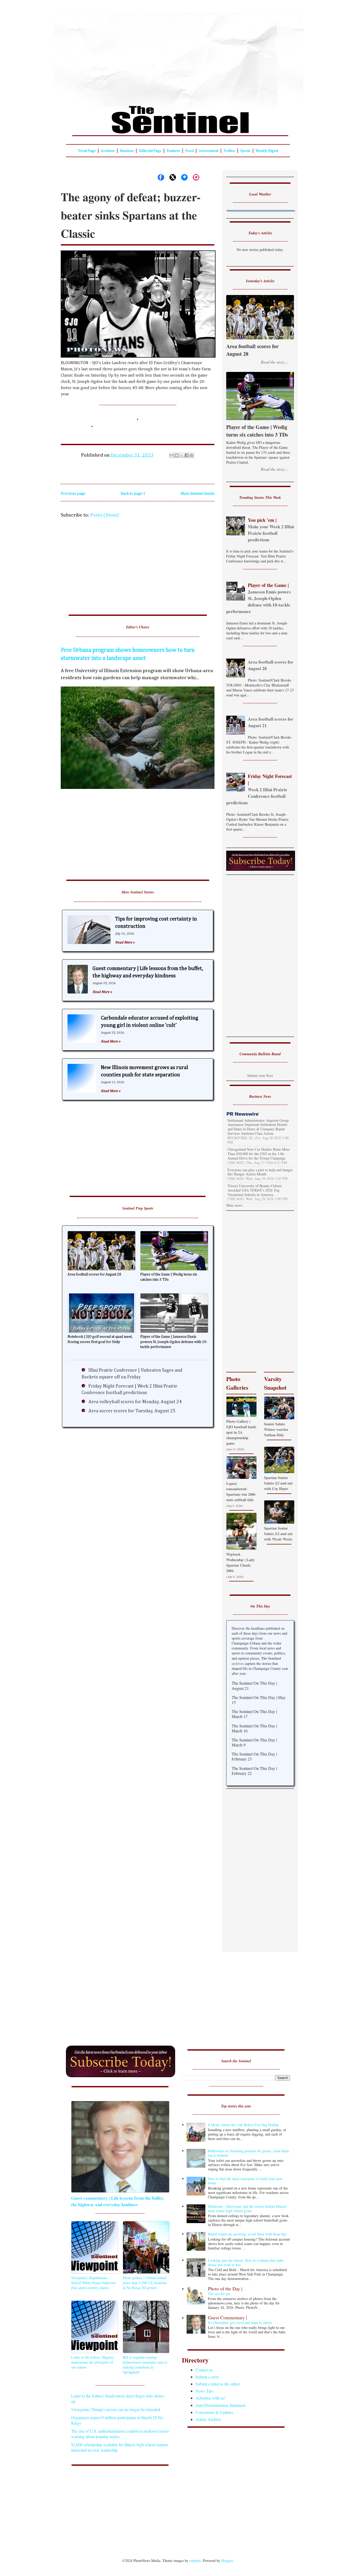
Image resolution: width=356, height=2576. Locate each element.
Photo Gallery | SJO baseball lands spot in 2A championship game (241, 1432)
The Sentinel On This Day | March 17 (254, 1714)
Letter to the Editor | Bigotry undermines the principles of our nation (93, 2362)
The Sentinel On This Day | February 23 (254, 1756)
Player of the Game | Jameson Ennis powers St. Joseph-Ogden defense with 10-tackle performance (174, 1342)
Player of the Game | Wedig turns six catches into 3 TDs (169, 1277)
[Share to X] (182, 455)
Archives (108, 151)
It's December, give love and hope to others (240, 2320)
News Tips (204, 2391)
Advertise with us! (210, 2398)
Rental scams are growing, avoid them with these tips (247, 2234)
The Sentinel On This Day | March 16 (254, 1728)
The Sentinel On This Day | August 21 (254, 1685)
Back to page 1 (133, 493)
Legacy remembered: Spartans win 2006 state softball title (241, 1492)
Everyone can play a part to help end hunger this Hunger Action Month (260, 1172)
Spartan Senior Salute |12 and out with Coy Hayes (278, 1483)
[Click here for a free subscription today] (121, 2076)
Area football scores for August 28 (94, 1274)
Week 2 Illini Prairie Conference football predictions (259, 789)
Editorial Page (150, 151)
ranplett (195, 2560)
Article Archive (208, 2419)
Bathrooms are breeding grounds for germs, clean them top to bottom (248, 2153)
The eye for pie (225, 2291)
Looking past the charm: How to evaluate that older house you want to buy (246, 2262)
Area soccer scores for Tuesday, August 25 (132, 1411)
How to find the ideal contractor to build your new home (245, 2181)
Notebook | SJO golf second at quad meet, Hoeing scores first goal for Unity (100, 1339)
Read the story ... (275, 362)
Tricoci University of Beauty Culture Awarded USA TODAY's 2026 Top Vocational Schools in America (255, 1190)
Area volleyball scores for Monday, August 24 (135, 1402)
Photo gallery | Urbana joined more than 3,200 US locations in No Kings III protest (145, 2283)
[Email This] (172, 455)
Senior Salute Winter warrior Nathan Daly (276, 1429)
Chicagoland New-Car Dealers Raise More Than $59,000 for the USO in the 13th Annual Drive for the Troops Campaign (259, 1154)
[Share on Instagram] (196, 177)
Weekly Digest (267, 151)
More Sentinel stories (197, 493)
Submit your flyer (260, 1075)
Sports (245, 151)
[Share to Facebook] (187, 455)
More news (234, 1205)
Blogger (227, 2560)
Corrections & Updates (214, 2412)
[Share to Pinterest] (192, 455)
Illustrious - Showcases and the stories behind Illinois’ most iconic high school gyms (248, 2209)
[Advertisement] (178, 56)
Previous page (73, 493)
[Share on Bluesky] (184, 177)
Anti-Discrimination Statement (220, 2405)
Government (209, 151)
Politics (229, 151)
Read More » (125, 942)
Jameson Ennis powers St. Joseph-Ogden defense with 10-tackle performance (259, 598)
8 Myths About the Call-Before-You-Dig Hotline (244, 2125)
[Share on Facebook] (161, 177)
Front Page (87, 151)
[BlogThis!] (177, 455)
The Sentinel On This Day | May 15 (259, 1700)
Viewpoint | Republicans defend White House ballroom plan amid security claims (93, 2283)
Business (127, 151)
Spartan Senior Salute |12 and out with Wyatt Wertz (278, 1534)
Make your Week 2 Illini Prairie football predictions (271, 530)
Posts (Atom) (105, 515)
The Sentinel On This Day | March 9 (254, 1742)
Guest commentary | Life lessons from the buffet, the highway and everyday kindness (118, 2201)
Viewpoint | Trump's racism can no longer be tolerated (116, 2409)
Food (189, 151)
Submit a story (207, 2377)
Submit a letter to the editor (218, 2384)
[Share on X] (173, 177)
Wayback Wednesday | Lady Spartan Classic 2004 (240, 1562)
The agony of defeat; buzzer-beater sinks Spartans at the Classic (131, 215)
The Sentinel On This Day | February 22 (254, 1771)
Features (173, 151)
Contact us (204, 2370)
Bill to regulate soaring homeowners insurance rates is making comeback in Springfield (145, 2365)
